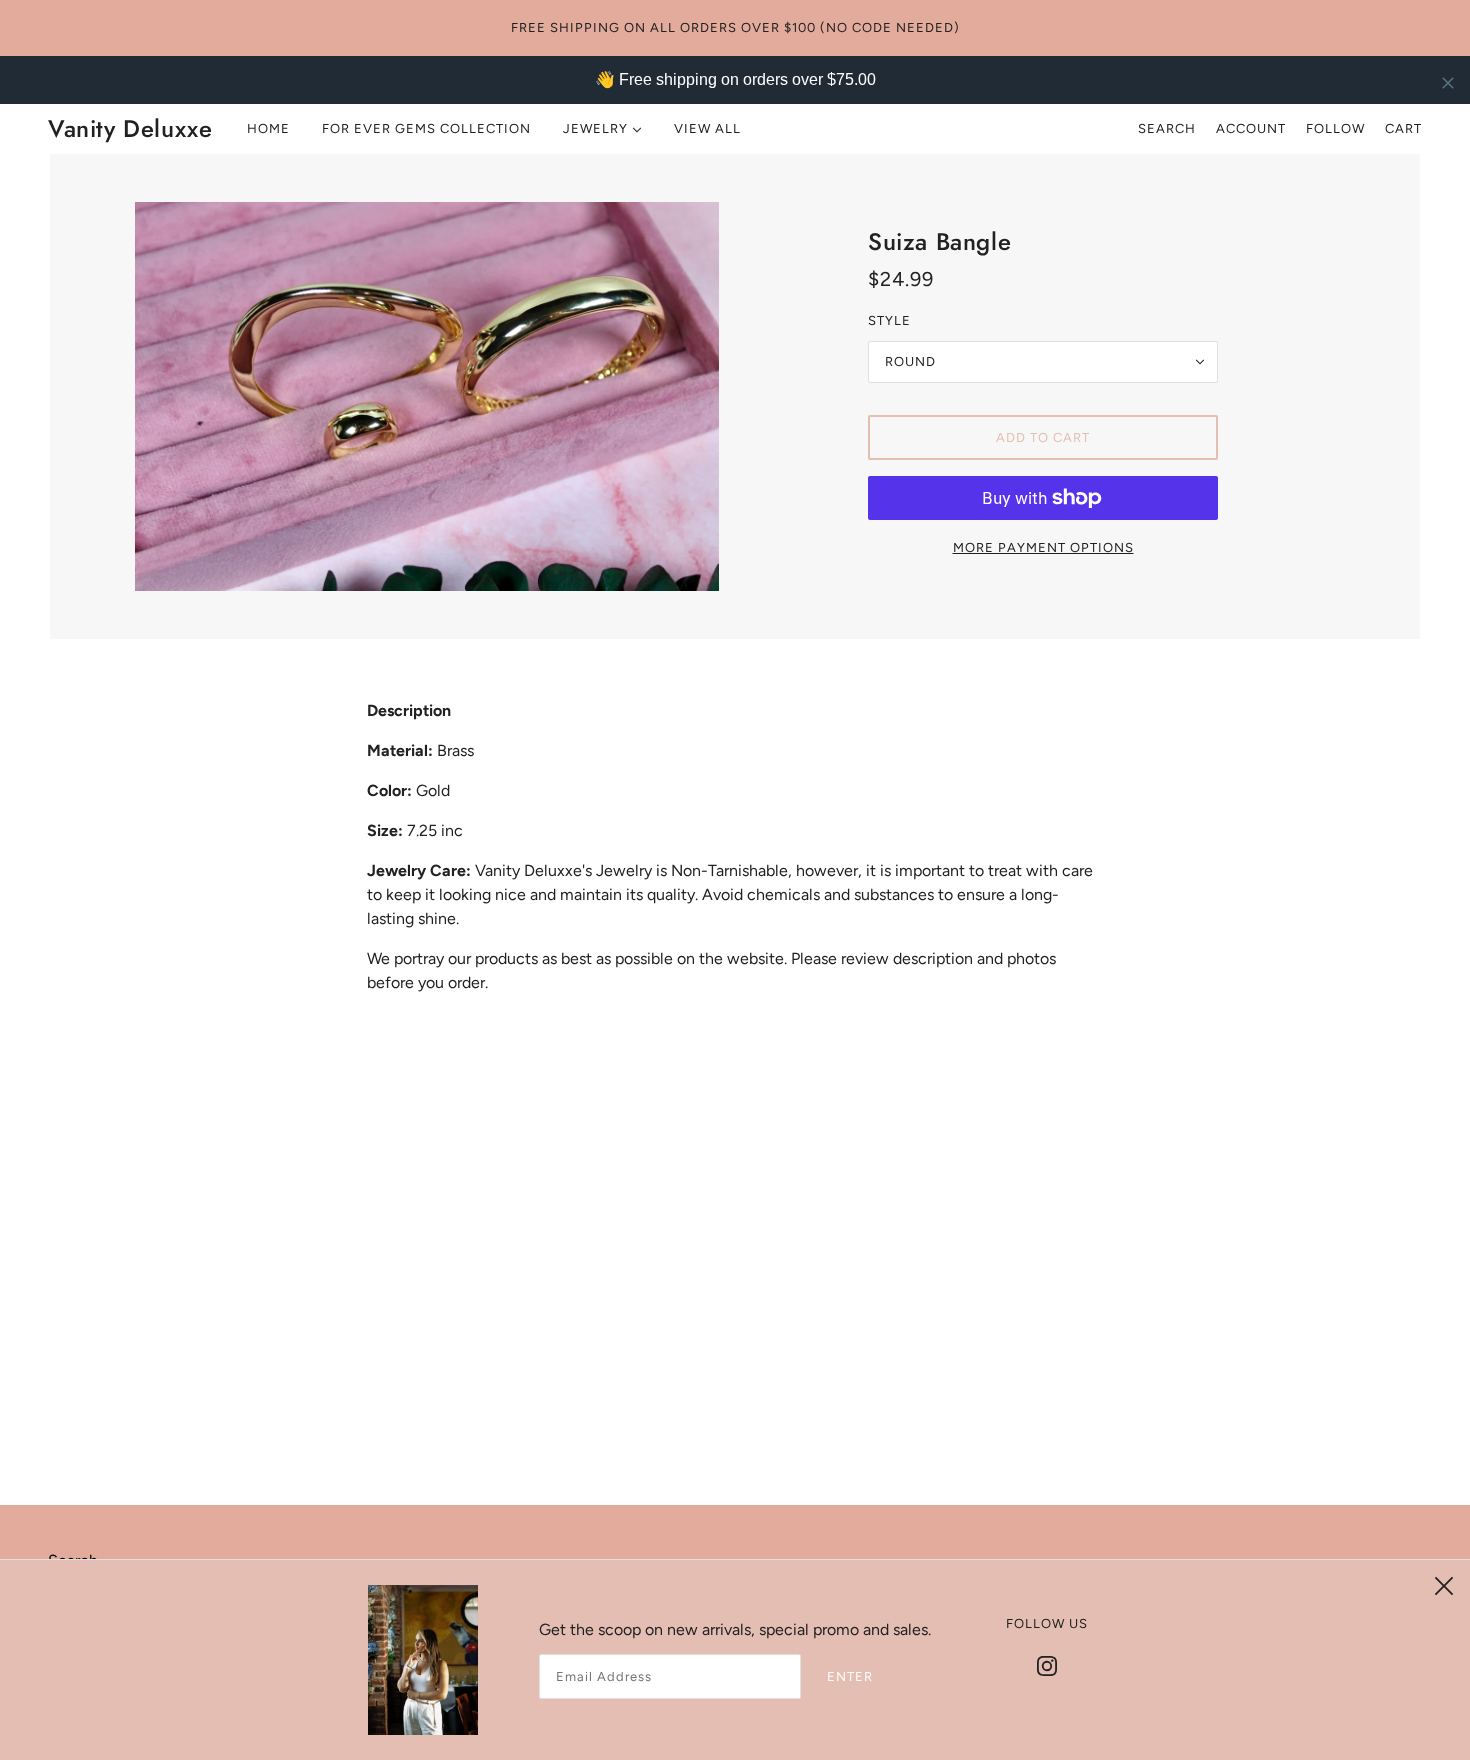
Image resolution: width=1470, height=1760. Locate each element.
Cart (1403, 128)
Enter (850, 1676)
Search (1167, 128)
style (889, 320)
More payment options (1043, 547)
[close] (1448, 82)
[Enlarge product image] (427, 396)
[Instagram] (1047, 1665)
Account (1251, 128)
